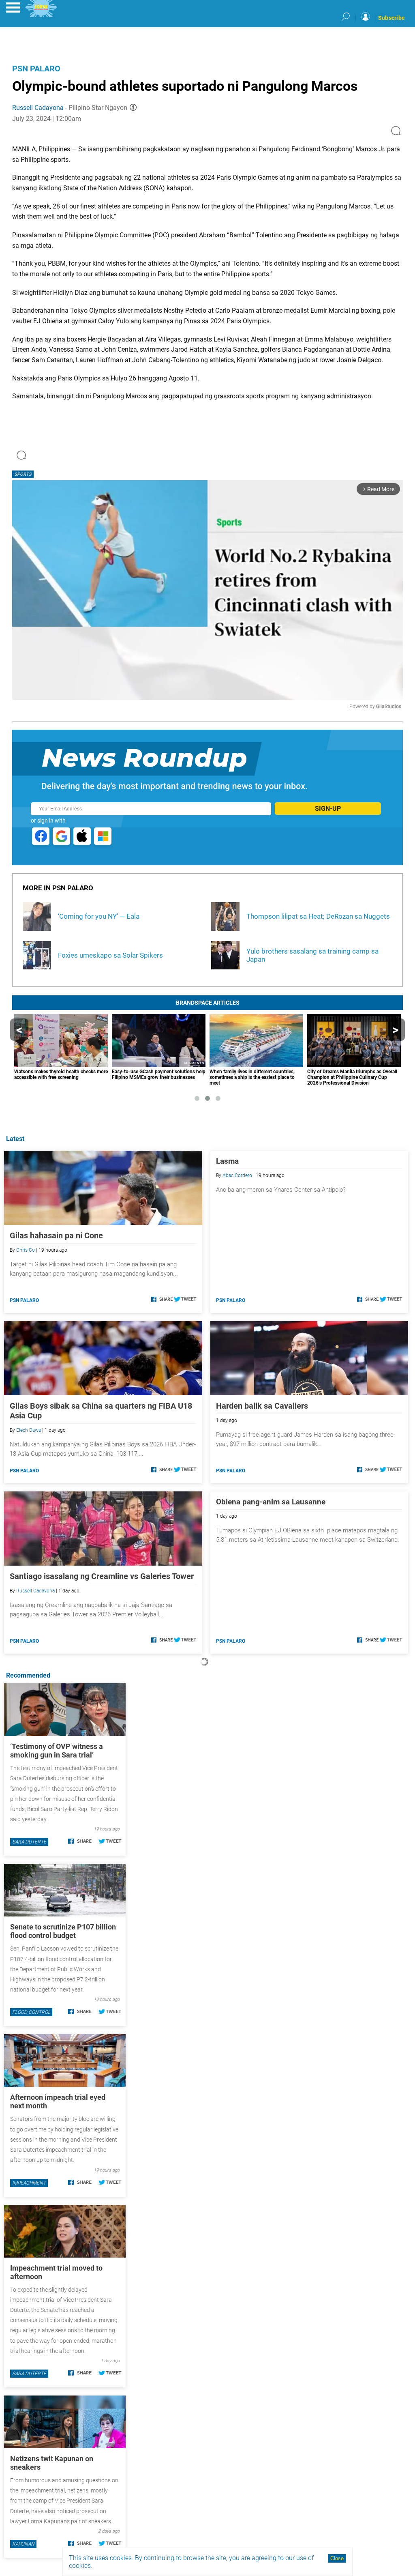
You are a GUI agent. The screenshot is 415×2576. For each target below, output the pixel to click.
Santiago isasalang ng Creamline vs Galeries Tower (102, 1576)
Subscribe (391, 18)
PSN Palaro (36, 69)
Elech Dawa (29, 1430)
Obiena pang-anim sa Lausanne (271, 1502)
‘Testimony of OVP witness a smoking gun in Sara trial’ (57, 1751)
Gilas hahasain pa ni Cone (56, 1235)
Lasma (227, 1161)
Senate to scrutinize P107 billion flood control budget (63, 1931)
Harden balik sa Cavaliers (262, 1406)
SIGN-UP (328, 809)
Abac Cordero (237, 1175)
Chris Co (26, 1250)
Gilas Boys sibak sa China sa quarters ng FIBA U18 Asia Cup (101, 1411)
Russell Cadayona (38, 108)
